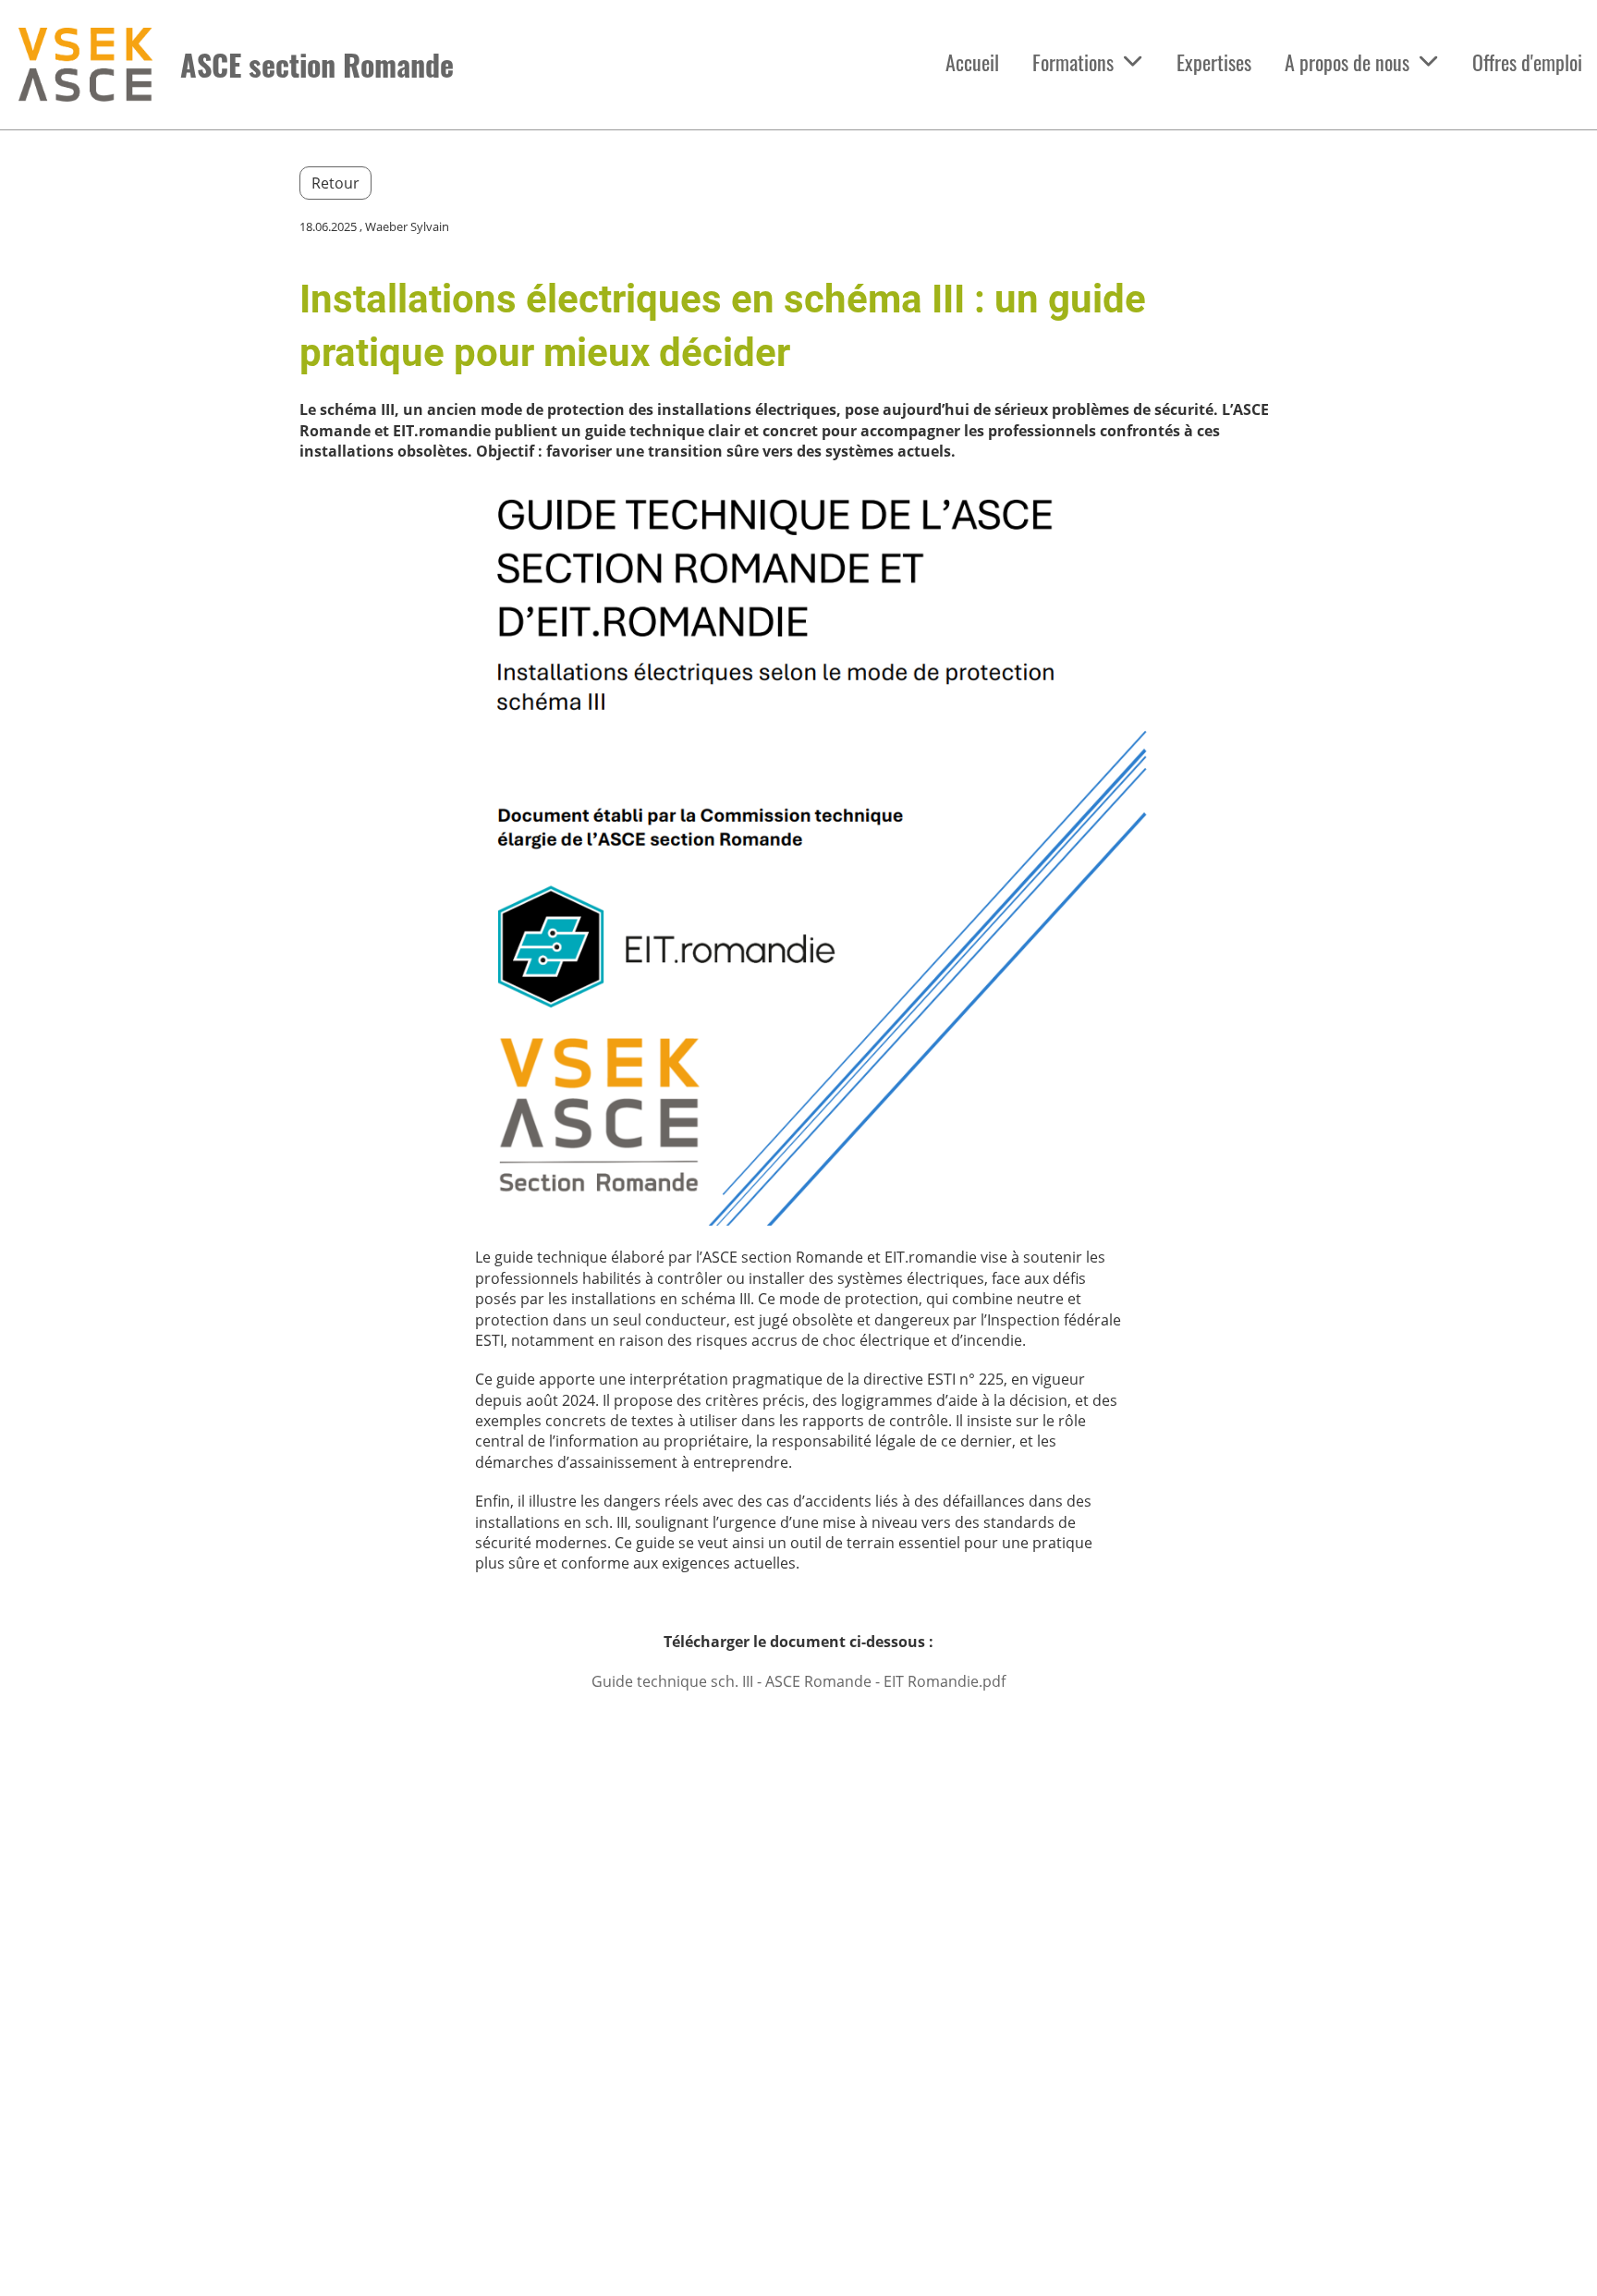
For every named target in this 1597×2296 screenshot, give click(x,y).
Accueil (972, 62)
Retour (335, 183)
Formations (1073, 62)
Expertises (1214, 62)
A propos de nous (1347, 62)
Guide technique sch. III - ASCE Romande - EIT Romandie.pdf (798, 1681)
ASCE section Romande (317, 65)
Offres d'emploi (1527, 62)
